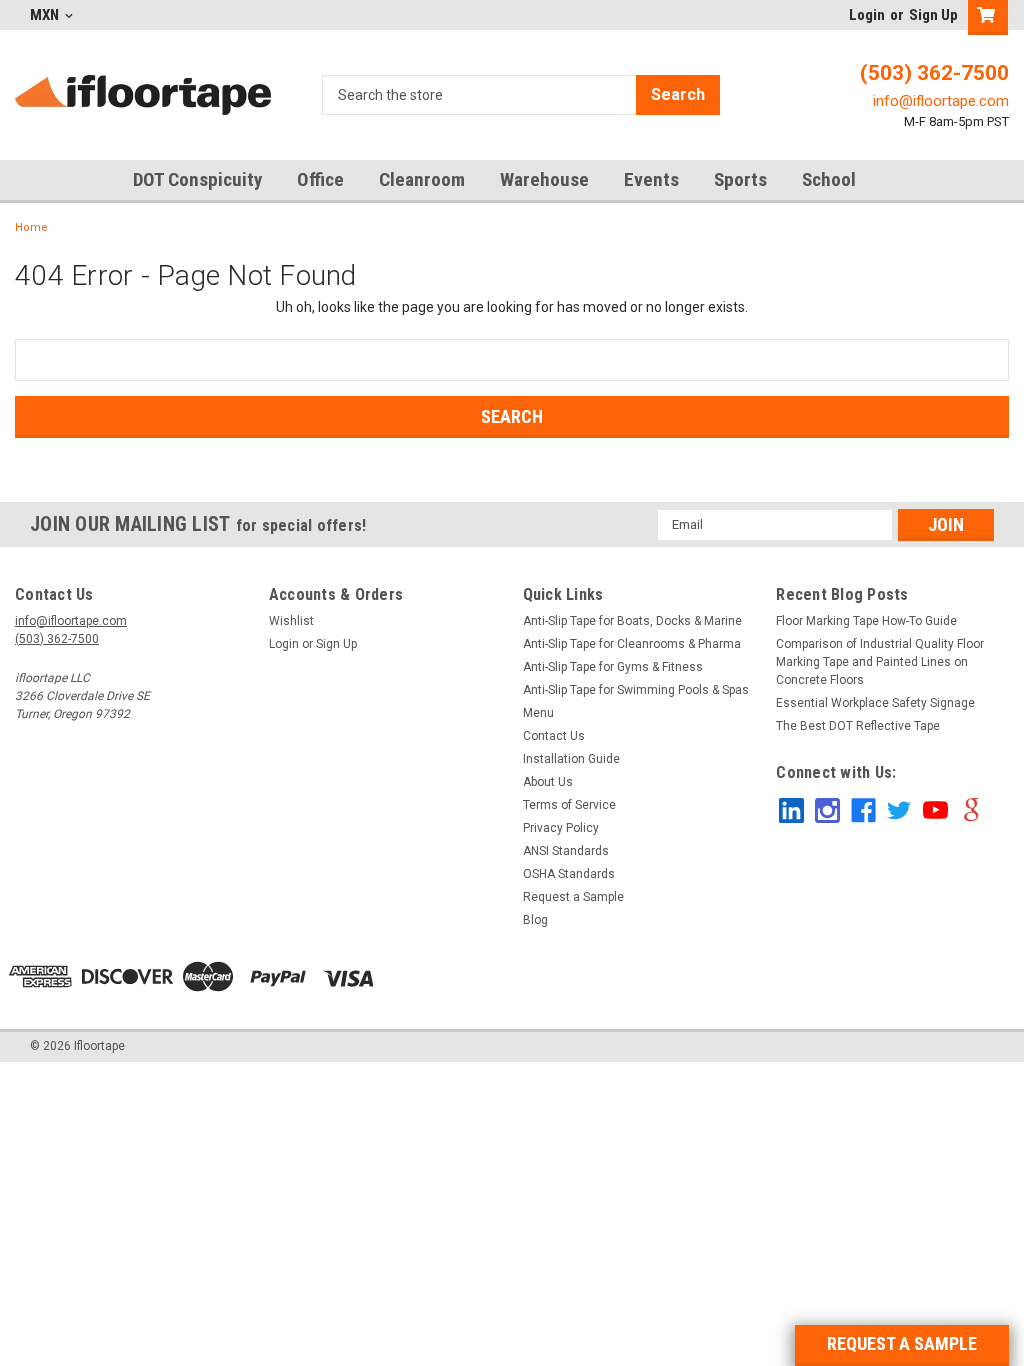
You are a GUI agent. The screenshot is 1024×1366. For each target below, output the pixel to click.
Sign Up (933, 15)
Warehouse (544, 179)
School (829, 179)
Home (31, 227)
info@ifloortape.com (941, 101)
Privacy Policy (561, 828)
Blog (535, 920)
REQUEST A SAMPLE (902, 1343)
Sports (740, 179)
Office (320, 179)
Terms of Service (569, 805)
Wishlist (291, 621)
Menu (538, 713)
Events (651, 179)
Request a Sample (573, 897)
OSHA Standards (569, 874)
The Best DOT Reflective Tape (858, 726)
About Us (548, 782)
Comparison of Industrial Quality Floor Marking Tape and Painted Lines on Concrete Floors (880, 662)
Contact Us (554, 736)
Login (867, 15)
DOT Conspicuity (197, 179)
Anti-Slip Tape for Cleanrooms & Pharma (632, 644)
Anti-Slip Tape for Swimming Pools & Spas (636, 690)
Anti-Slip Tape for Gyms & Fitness (613, 667)
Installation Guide (571, 759)
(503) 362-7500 (934, 73)
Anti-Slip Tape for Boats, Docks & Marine (632, 621)
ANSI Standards (566, 851)
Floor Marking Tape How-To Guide (866, 621)
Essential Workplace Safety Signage (875, 703)
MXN (46, 15)
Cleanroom (422, 179)
